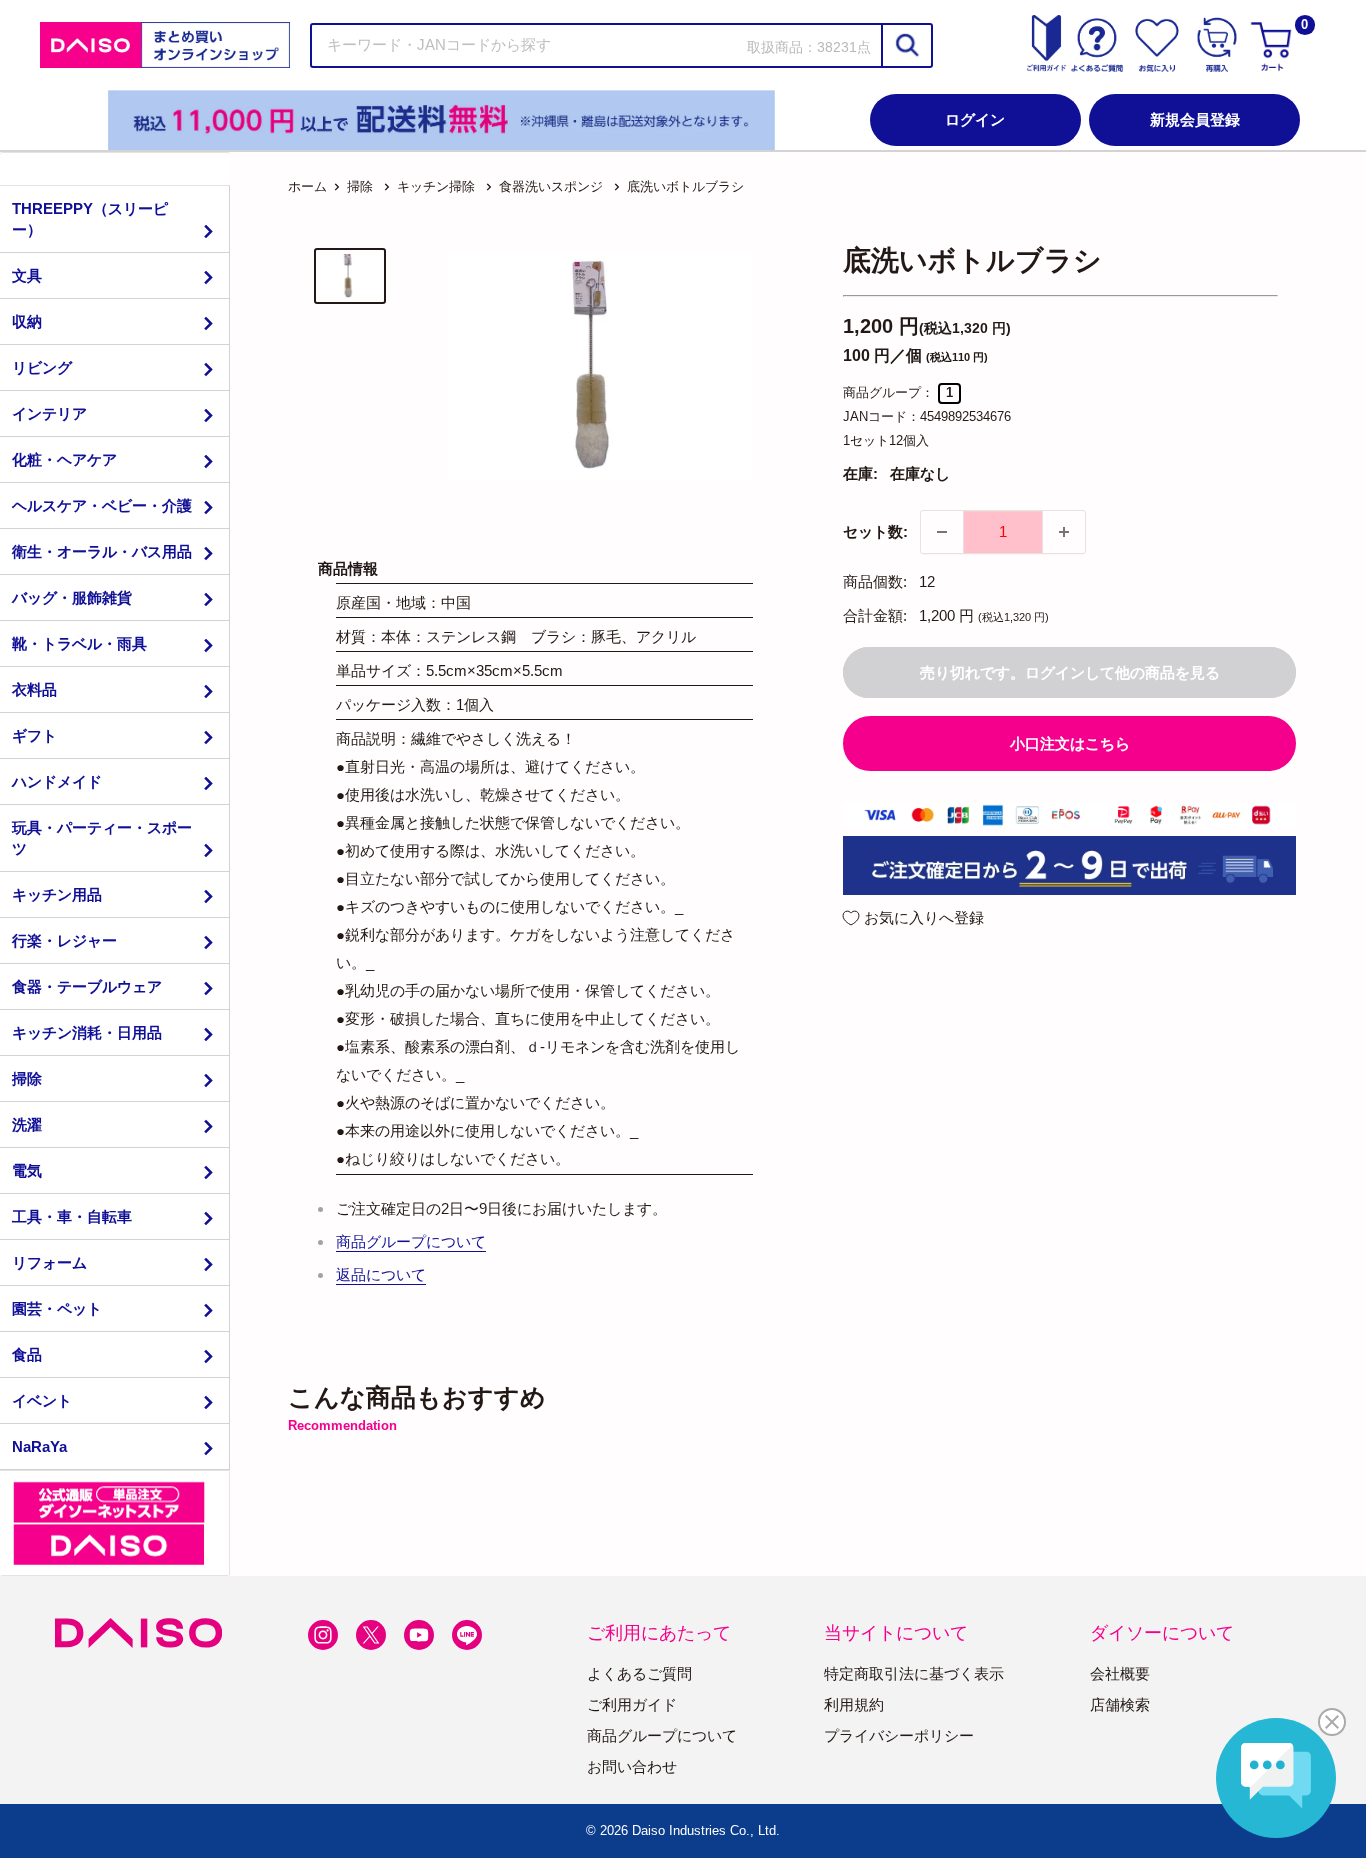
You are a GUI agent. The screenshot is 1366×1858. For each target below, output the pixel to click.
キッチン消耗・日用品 (87, 1032)
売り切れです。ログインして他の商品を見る (1070, 672)
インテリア (49, 413)
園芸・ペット (57, 1308)
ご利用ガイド (632, 1704)
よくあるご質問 (639, 1673)
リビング (42, 367)
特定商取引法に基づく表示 (914, 1673)
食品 (27, 1354)
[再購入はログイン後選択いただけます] (1217, 45)
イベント (42, 1400)
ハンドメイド (57, 781)
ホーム (307, 186)
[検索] (906, 45)
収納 (27, 321)
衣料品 (34, 689)
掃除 (27, 1078)
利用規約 (854, 1704)
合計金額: (875, 615)
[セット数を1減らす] (942, 532)
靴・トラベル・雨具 (79, 643)
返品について (381, 1274)
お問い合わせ (632, 1766)
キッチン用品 (57, 894)
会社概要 (1120, 1673)
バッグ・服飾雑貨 (72, 597)
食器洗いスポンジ (551, 186)
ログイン (975, 119)
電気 (27, 1170)
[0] (1274, 45)
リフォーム (49, 1262)
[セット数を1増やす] (1064, 532)
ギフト (34, 735)
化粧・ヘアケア (64, 459)
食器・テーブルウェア (87, 986)
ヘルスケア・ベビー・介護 (102, 505)
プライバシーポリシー (899, 1735)
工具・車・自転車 (72, 1216)
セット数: (875, 531)
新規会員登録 (1195, 119)
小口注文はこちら (1070, 743)
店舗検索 (1120, 1704)
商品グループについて (411, 1241)
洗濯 (27, 1124)
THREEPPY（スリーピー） (90, 219)
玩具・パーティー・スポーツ (102, 838)
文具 (27, 275)
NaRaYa (39, 1446)
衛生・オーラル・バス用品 (102, 551)
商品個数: (875, 581)
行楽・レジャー (64, 940)
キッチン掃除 (436, 186)
